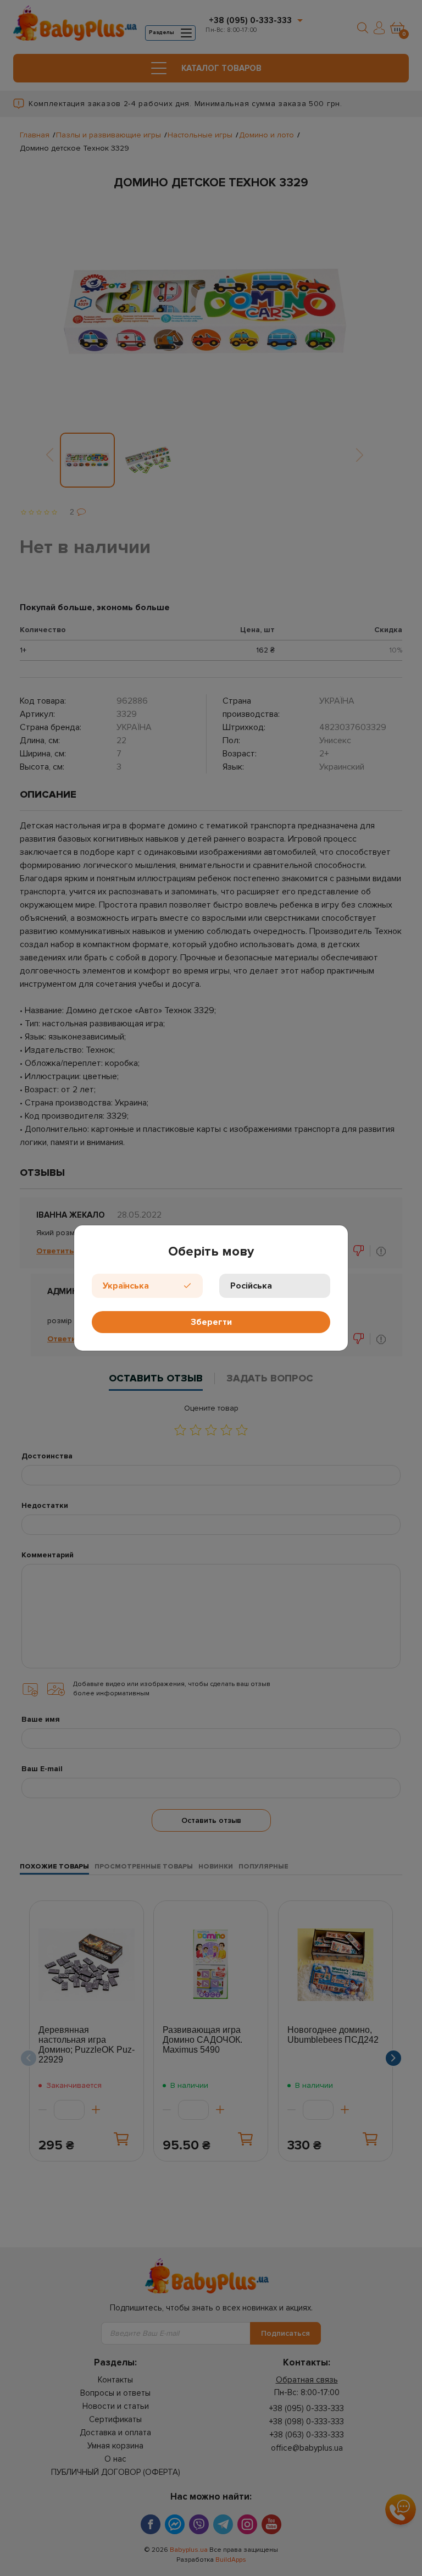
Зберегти (211, 1322)
